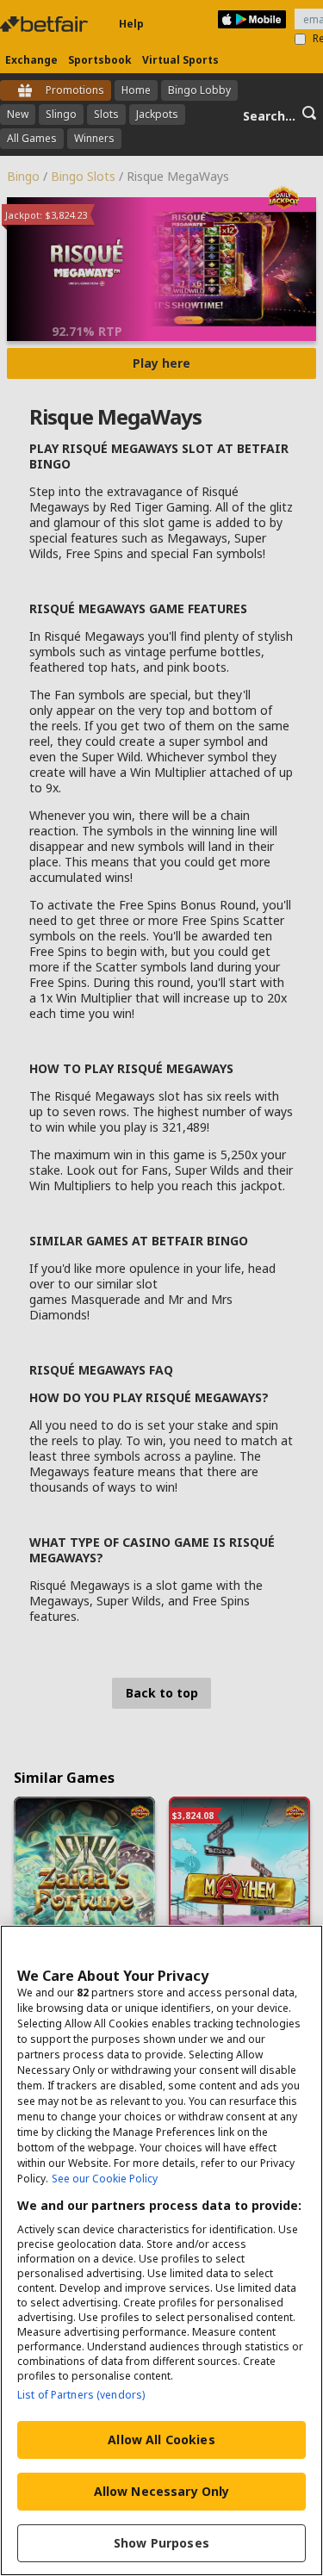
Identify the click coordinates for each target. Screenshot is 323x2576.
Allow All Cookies (161, 2439)
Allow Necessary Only (162, 2491)
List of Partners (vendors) (81, 2395)
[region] (161, 2250)
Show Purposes (161, 2543)
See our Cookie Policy (105, 2179)
